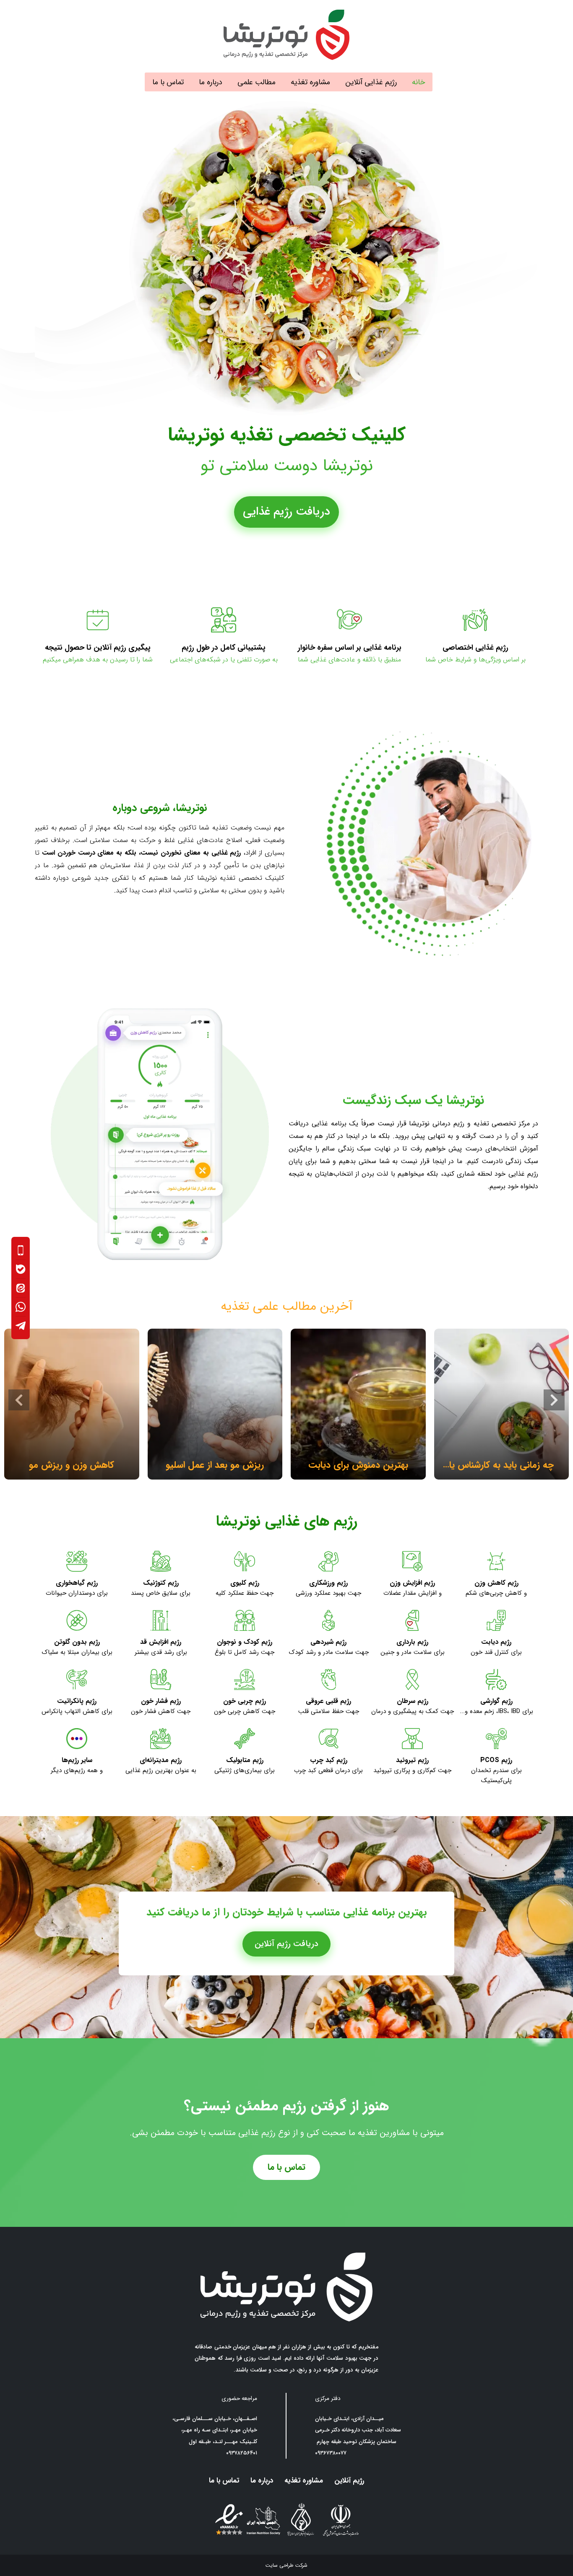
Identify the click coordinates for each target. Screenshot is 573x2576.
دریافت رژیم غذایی (286, 512)
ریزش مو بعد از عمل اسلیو (215, 1465)
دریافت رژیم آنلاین (286, 1944)
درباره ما (211, 82)
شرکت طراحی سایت (286, 2565)
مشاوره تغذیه (310, 82)
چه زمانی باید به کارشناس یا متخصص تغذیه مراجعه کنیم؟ (501, 1466)
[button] (19, 1400)
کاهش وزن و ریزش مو (72, 1465)
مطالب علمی (257, 82)
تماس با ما (168, 82)
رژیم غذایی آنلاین (371, 82)
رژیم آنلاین (349, 2481)
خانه (418, 82)
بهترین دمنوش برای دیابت (358, 1465)
